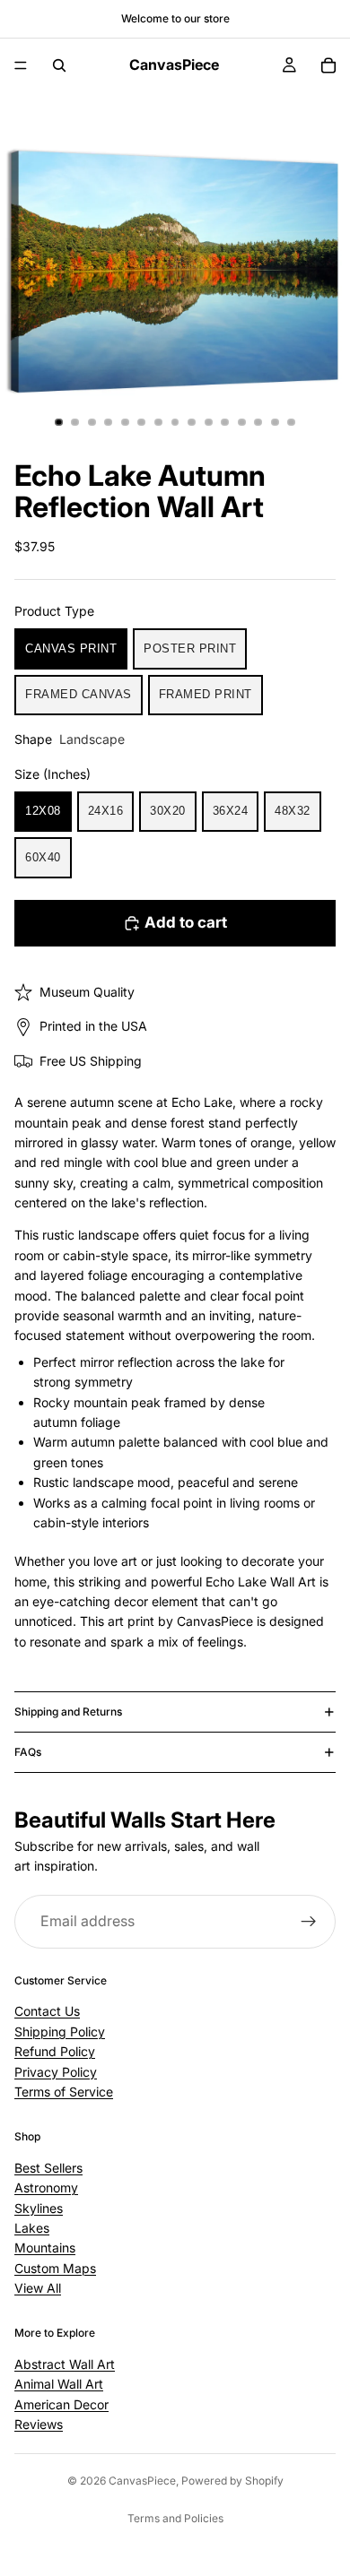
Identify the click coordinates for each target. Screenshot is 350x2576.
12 (241, 422)
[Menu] (21, 65)
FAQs (28, 1752)
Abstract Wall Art (65, 2364)
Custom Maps (55, 2268)
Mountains (45, 2248)
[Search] (59, 65)
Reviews (39, 2424)
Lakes (32, 2228)
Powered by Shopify (232, 2481)
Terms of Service (64, 2092)
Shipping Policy (60, 2031)
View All (38, 2288)
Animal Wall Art (59, 2384)
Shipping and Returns (68, 1712)
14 (275, 422)
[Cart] (328, 65)
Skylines (39, 2208)
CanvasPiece (142, 2481)
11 (225, 422)
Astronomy (46, 2187)
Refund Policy (55, 2051)
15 (292, 422)
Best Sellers (48, 2168)
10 (208, 422)
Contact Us (47, 2011)
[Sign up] (309, 1922)
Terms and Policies (175, 2518)
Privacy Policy (56, 2072)
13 (258, 422)
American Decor (61, 2404)
